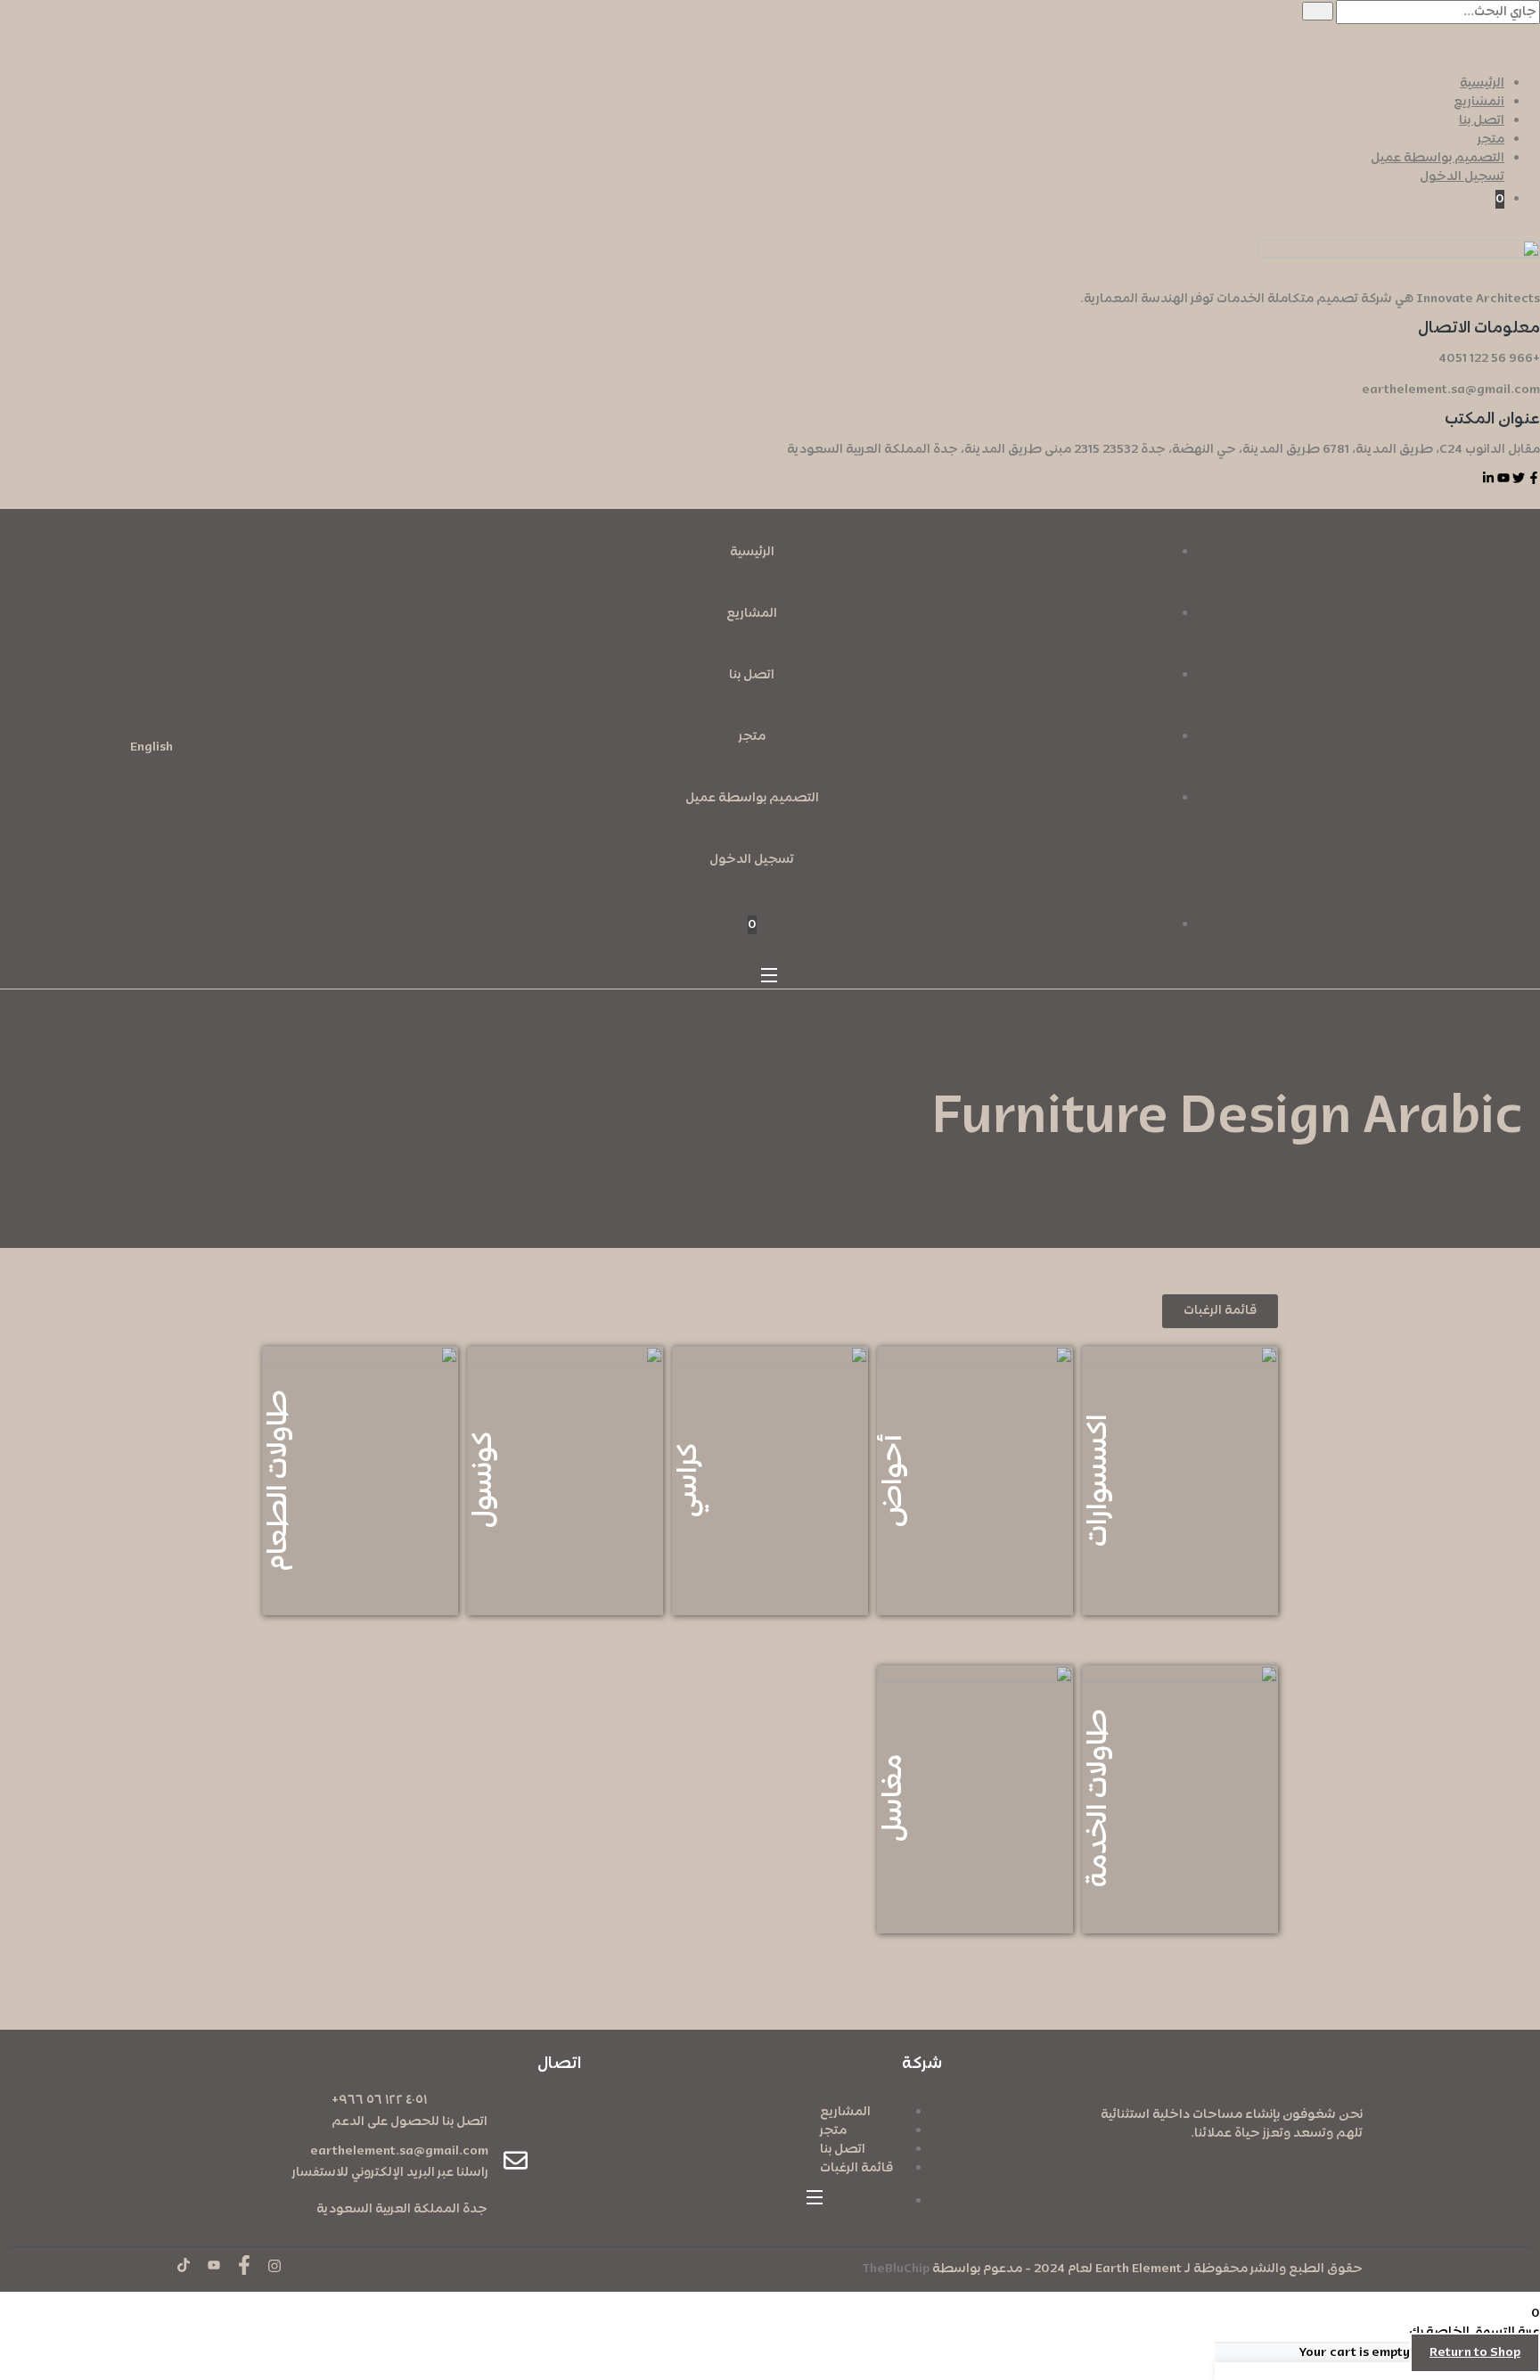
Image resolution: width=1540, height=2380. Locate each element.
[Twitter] (1519, 478)
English (152, 747)
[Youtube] (1503, 478)
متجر (1491, 140)
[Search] (1318, 11)
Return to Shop (1475, 2353)
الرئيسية (1482, 83)
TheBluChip (896, 2269)
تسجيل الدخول (1462, 177)
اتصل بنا (1482, 121)
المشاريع (1479, 102)
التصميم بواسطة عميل (1438, 158)
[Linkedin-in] (1488, 478)
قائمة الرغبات (856, 2168)
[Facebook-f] (1534, 478)
